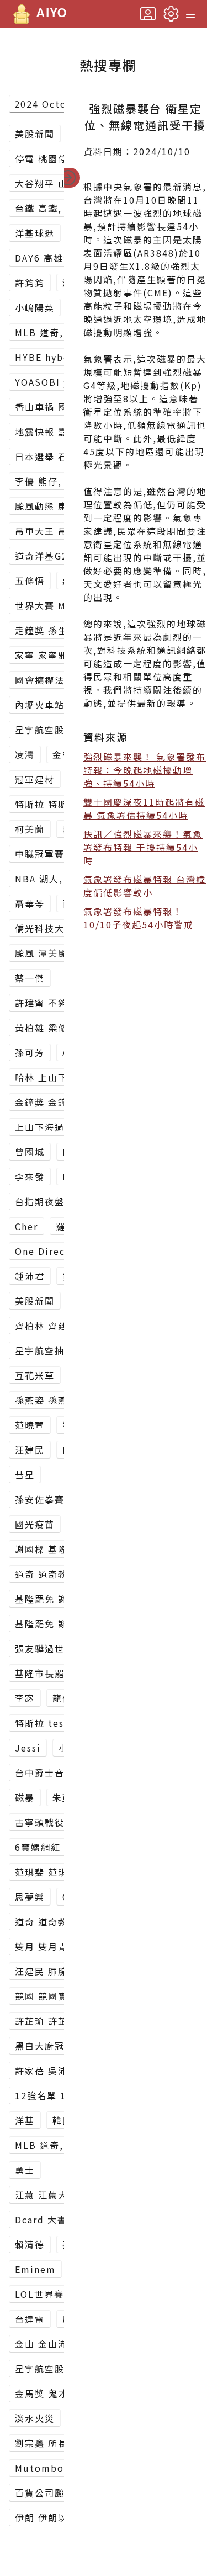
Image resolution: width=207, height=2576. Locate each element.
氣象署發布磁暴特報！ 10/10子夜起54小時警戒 (139, 918)
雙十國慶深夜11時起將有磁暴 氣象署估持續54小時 (144, 808)
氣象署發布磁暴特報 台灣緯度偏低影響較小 (145, 886)
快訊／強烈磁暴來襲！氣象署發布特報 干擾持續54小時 (143, 847)
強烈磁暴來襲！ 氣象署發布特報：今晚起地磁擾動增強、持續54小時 (145, 770)
